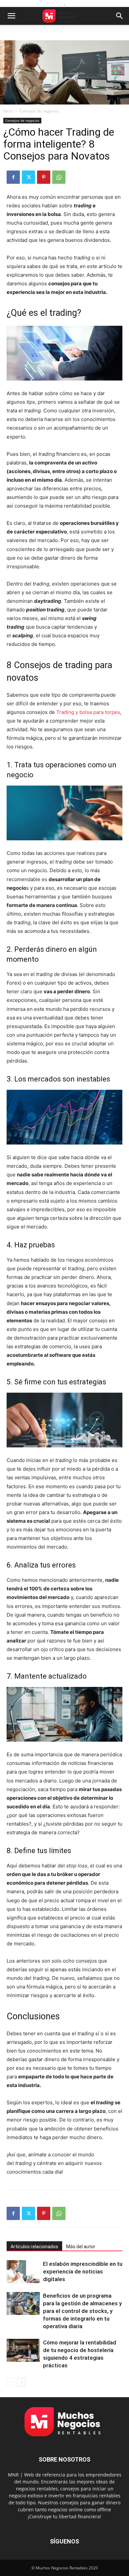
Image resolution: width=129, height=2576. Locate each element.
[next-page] (21, 2382)
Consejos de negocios (39, 111)
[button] (11, 16)
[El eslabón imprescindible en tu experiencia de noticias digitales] (23, 2272)
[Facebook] (13, 177)
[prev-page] (11, 2382)
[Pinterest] (44, 177)
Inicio (8, 111)
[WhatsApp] (59, 177)
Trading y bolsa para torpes (88, 712)
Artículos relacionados (34, 2247)
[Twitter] (28, 177)
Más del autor (81, 2247)
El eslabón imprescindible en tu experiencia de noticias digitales (83, 2271)
